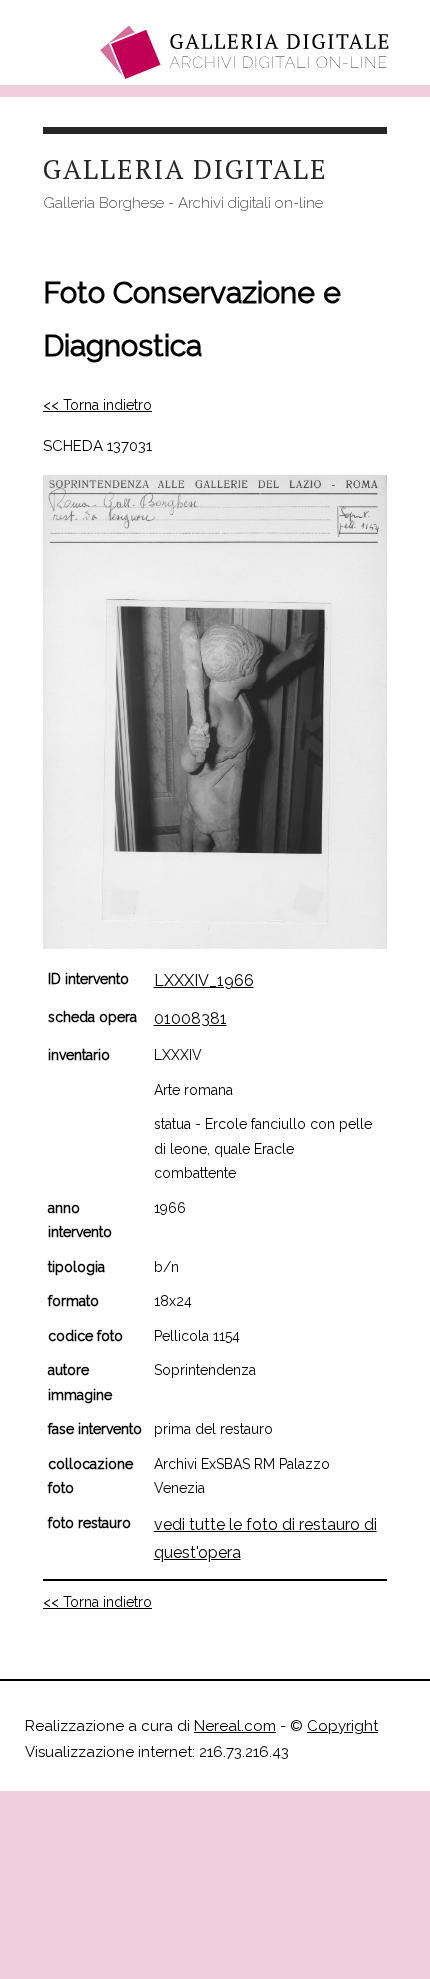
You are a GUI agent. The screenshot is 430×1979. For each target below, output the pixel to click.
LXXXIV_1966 (204, 980)
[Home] (247, 52)
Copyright (342, 1726)
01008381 (190, 1018)
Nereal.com (235, 1726)
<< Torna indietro (97, 405)
